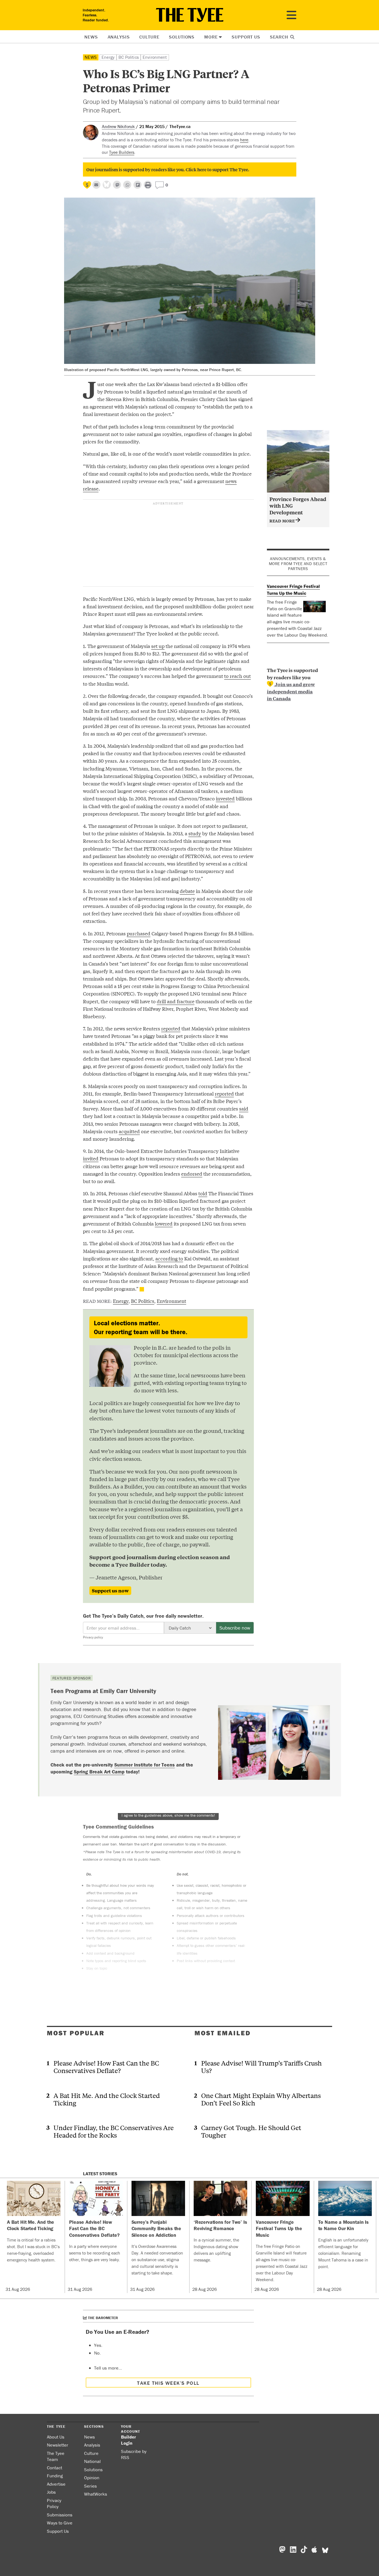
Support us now (110, 1590)
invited (91, 1158)
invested (225, 798)
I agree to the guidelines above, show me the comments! (168, 1815)
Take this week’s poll (168, 2383)
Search (280, 37)
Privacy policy (93, 1637)
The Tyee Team (56, 2456)
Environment (155, 57)
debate (187, 891)
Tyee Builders (122, 152)
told (203, 1193)
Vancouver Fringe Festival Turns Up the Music (293, 590)
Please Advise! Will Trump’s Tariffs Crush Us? (261, 2067)
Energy (108, 57)
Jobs (51, 2492)
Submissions (60, 2515)
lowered (164, 1223)
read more (283, 521)
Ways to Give (60, 2523)
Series (90, 2486)
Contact (55, 2468)
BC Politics (129, 57)
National (92, 2461)
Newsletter (58, 2445)
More (211, 37)
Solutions (182, 37)
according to (169, 1258)
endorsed (192, 1174)
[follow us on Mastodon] (117, 185)
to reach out (237, 676)
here (244, 140)
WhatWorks (96, 2494)
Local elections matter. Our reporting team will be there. (141, 1327)
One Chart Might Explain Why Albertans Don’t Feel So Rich (261, 2099)
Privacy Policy (54, 2504)
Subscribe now (235, 1628)
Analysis (119, 37)
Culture (149, 37)
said (244, 1108)
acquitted (129, 1131)
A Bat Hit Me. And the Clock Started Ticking (107, 2099)
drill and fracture (176, 1001)
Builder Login (128, 2440)
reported (171, 1028)
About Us (56, 2437)
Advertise (56, 2484)
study (195, 833)
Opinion (92, 2478)
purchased (139, 933)
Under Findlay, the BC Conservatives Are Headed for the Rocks (114, 2131)
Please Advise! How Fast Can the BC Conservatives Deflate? (106, 2067)
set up (158, 646)
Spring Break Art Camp (99, 1772)
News (91, 37)
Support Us (246, 37)
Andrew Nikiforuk (118, 126)
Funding (55, 2476)
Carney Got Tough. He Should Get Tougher (251, 2131)
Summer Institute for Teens (145, 1765)
